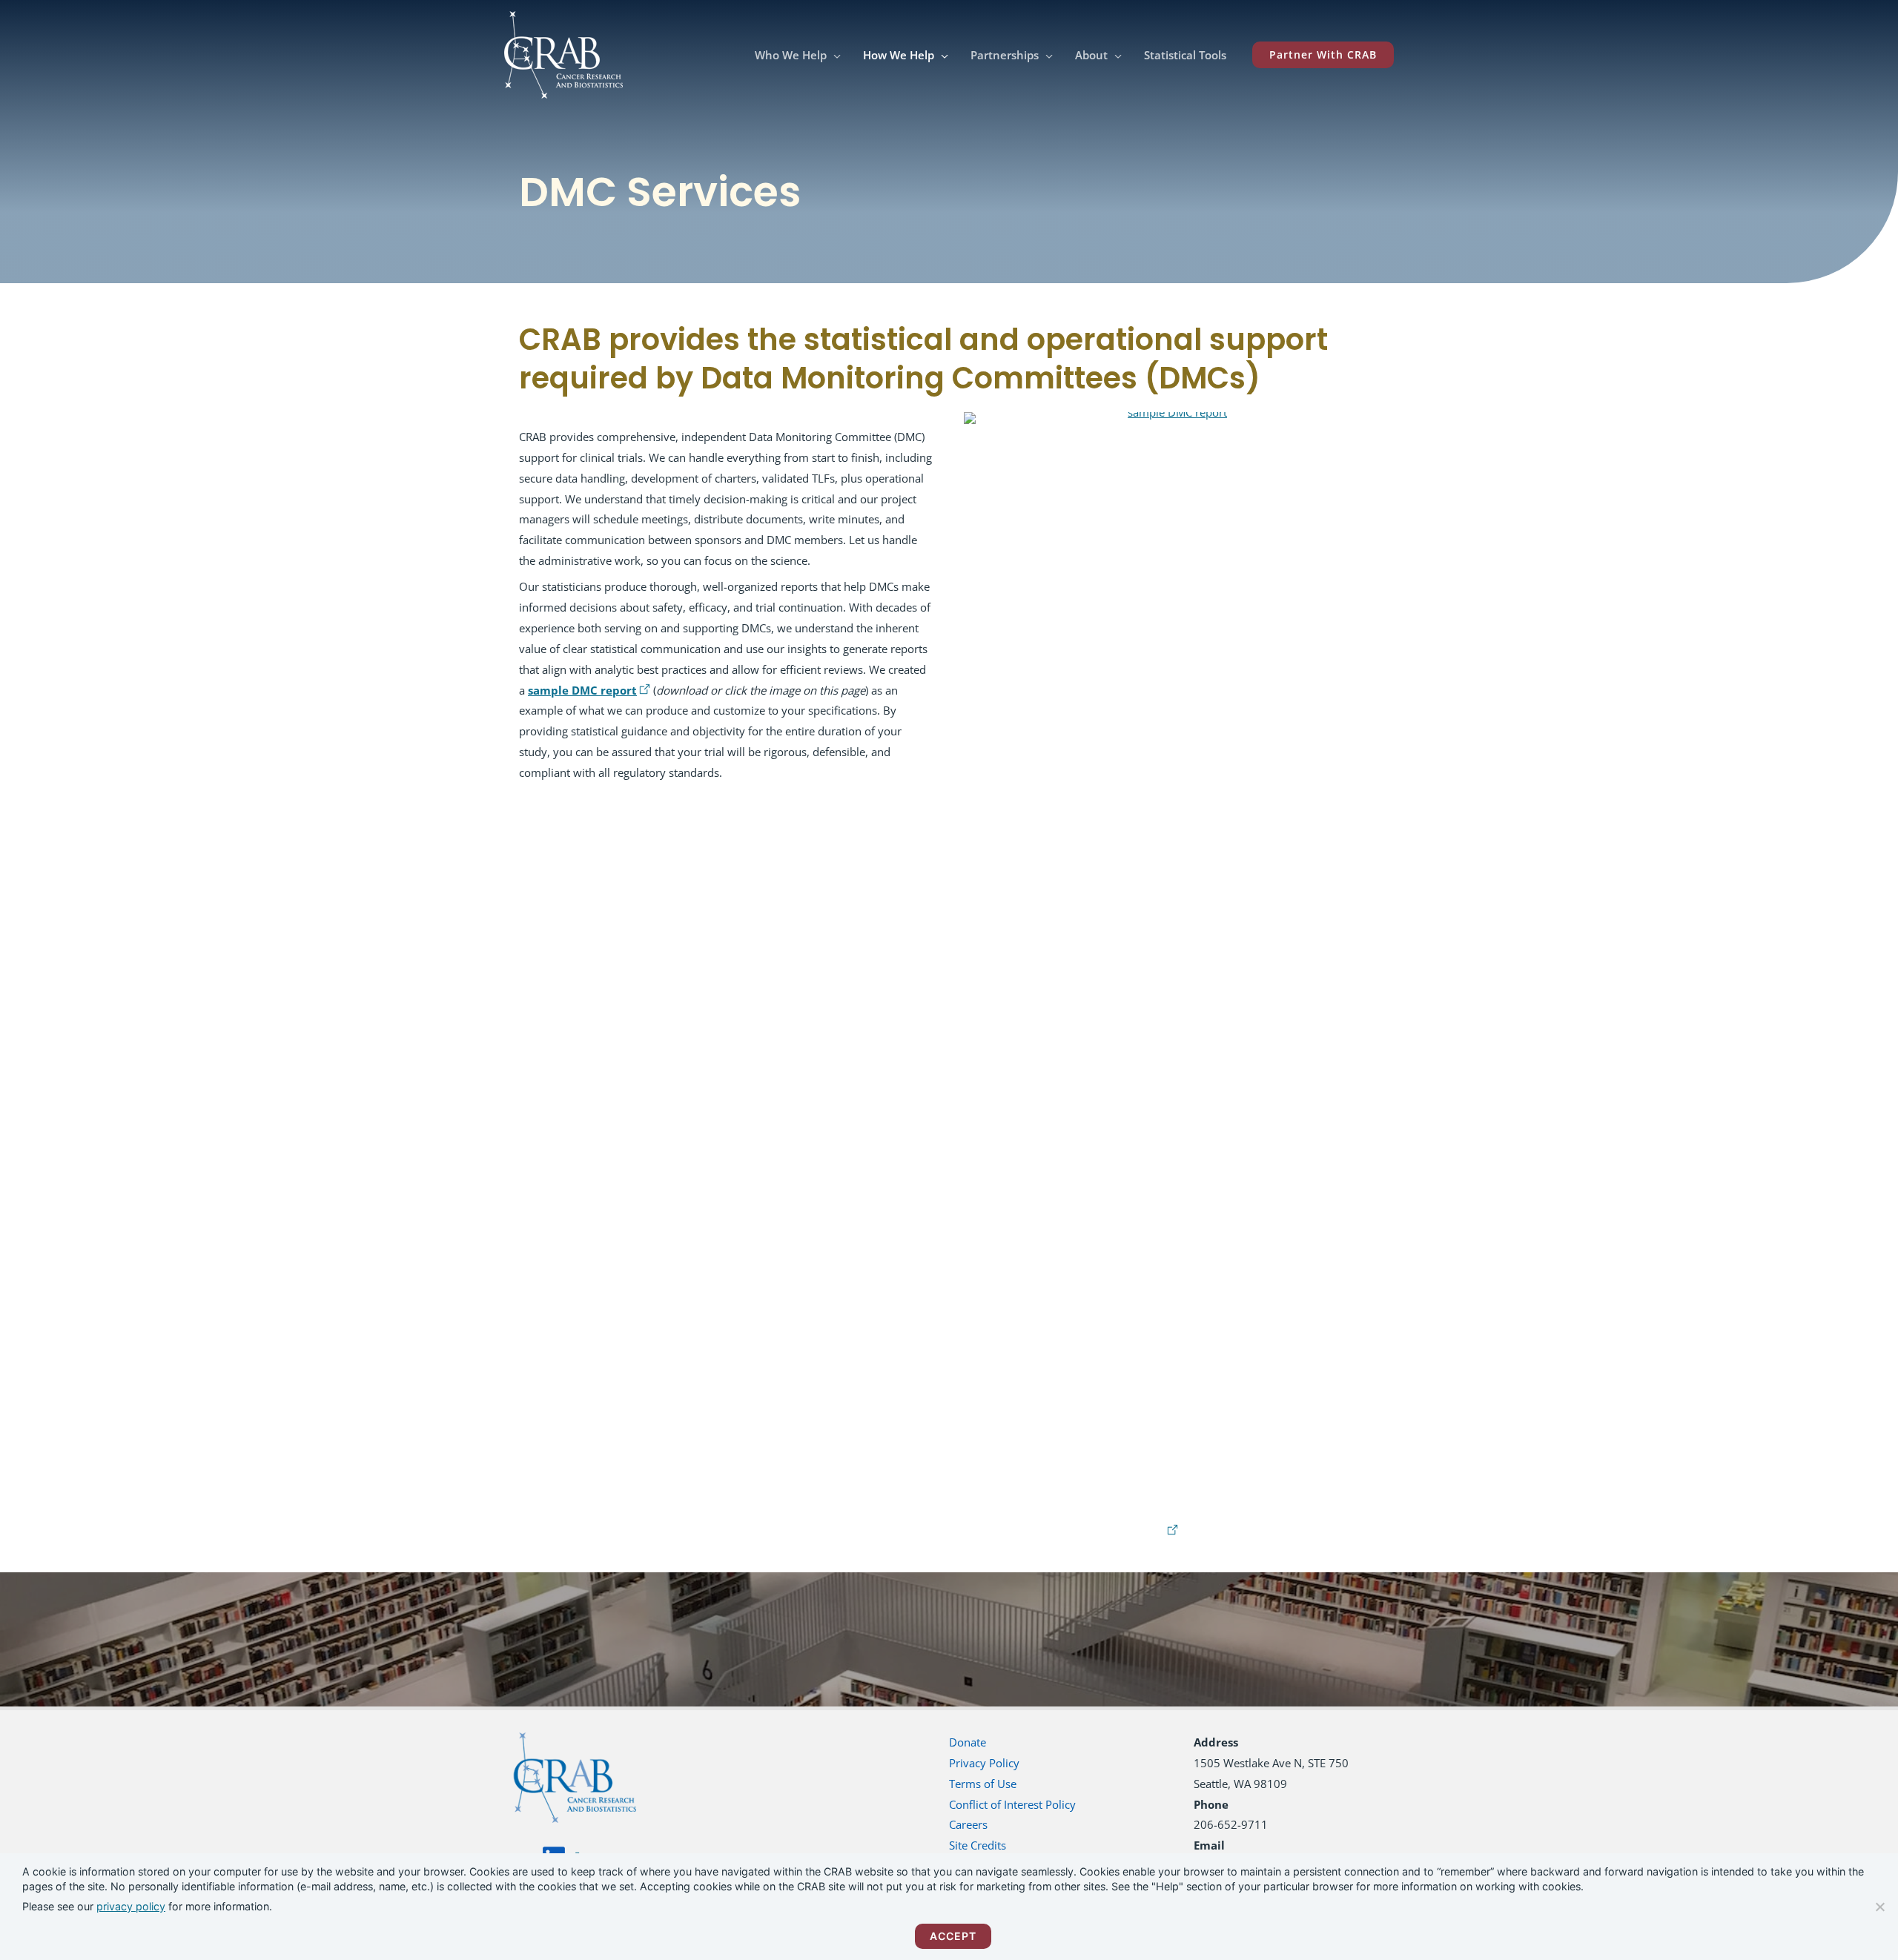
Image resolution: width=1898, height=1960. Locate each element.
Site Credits (978, 1845)
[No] (1879, 1907)
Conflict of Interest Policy (1012, 1804)
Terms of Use (983, 1784)
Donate (968, 1742)
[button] (834, 55)
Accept (953, 1936)
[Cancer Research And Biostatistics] (563, 53)
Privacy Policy (984, 1763)
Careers (968, 1824)
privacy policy (131, 1906)
